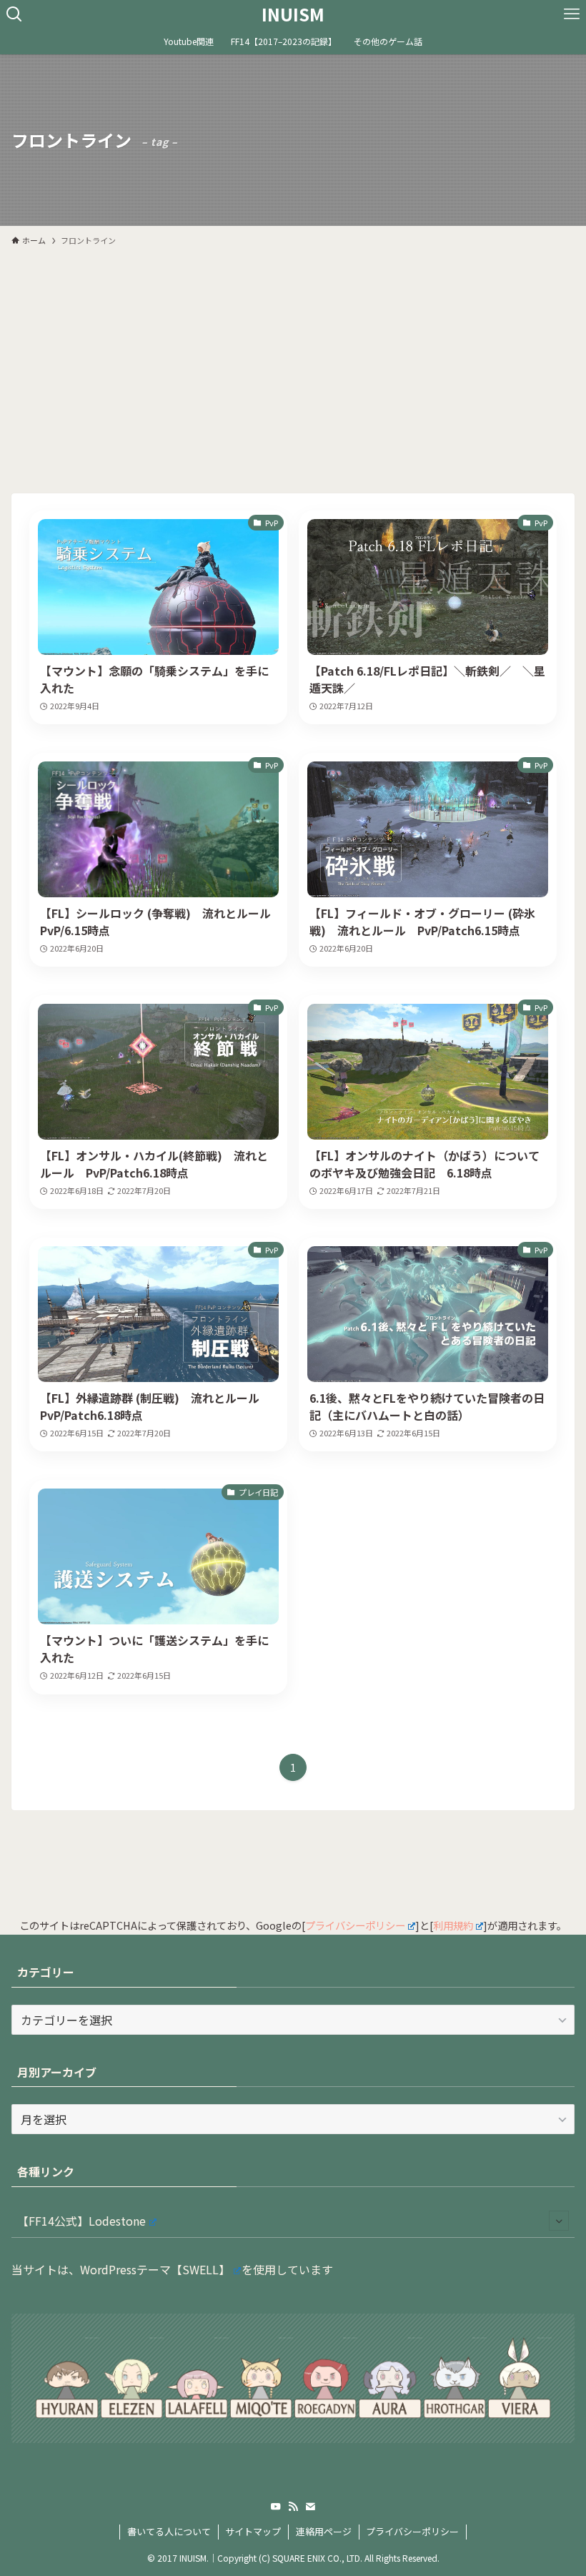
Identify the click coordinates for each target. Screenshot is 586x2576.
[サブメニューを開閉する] (559, 2221)
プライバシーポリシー (355, 1925)
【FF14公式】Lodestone (81, 2221)
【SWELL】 (200, 2269)
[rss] (293, 2507)
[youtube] (276, 2507)
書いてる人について (169, 2531)
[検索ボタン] (14, 14)
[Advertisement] (293, 363)
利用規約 (453, 1925)
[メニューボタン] (572, 14)
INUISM (293, 14)
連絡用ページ (324, 2531)
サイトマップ (253, 2531)
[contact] (310, 2507)
